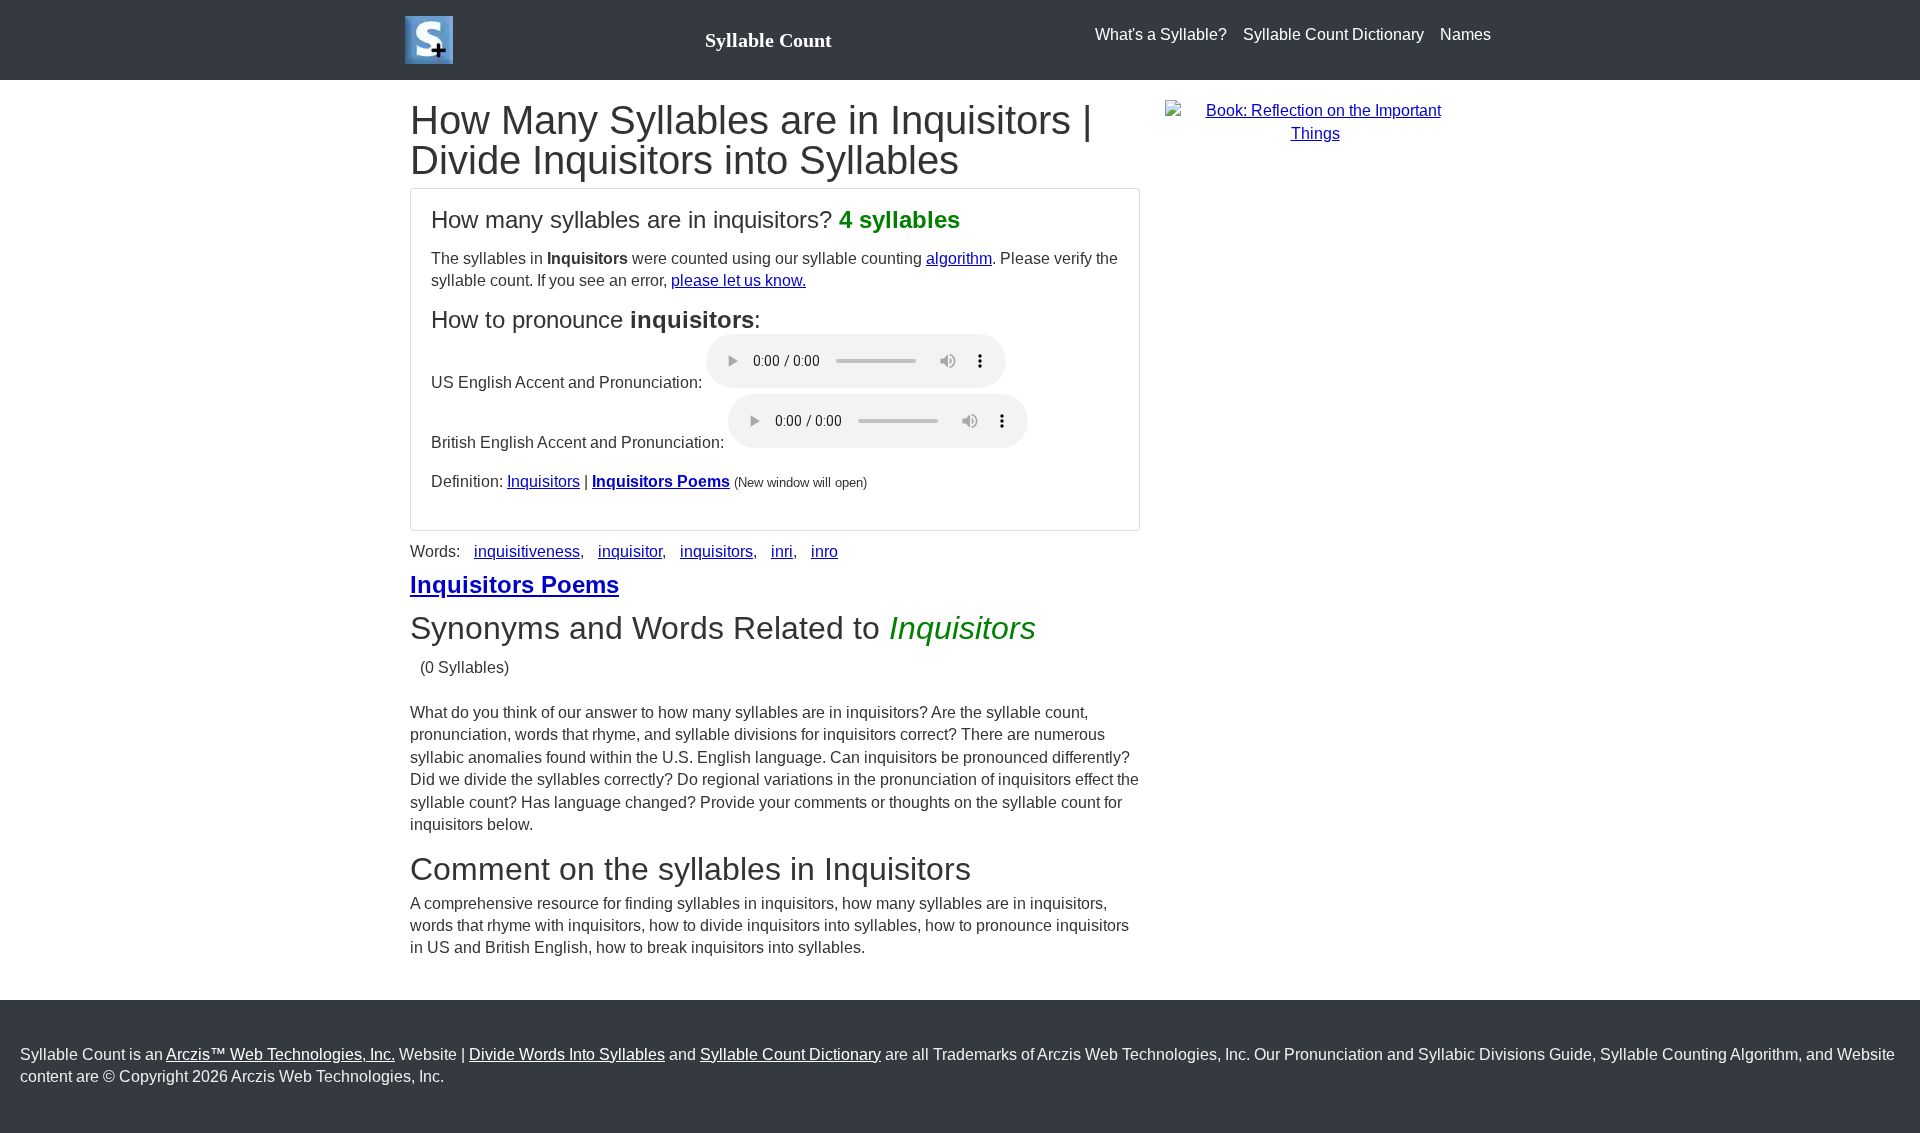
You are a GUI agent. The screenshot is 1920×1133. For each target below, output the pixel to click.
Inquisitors (543, 481)
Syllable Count (768, 40)
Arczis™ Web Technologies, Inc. (280, 1054)
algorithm (959, 258)
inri (782, 551)
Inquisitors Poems (661, 481)
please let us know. (738, 280)
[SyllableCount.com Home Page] (433, 40)
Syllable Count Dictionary (1333, 34)
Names (1465, 34)
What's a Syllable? (1161, 34)
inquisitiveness (527, 551)
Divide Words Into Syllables (567, 1054)
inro (824, 551)
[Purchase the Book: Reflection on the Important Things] (1315, 121)
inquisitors (716, 551)
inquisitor (630, 551)
